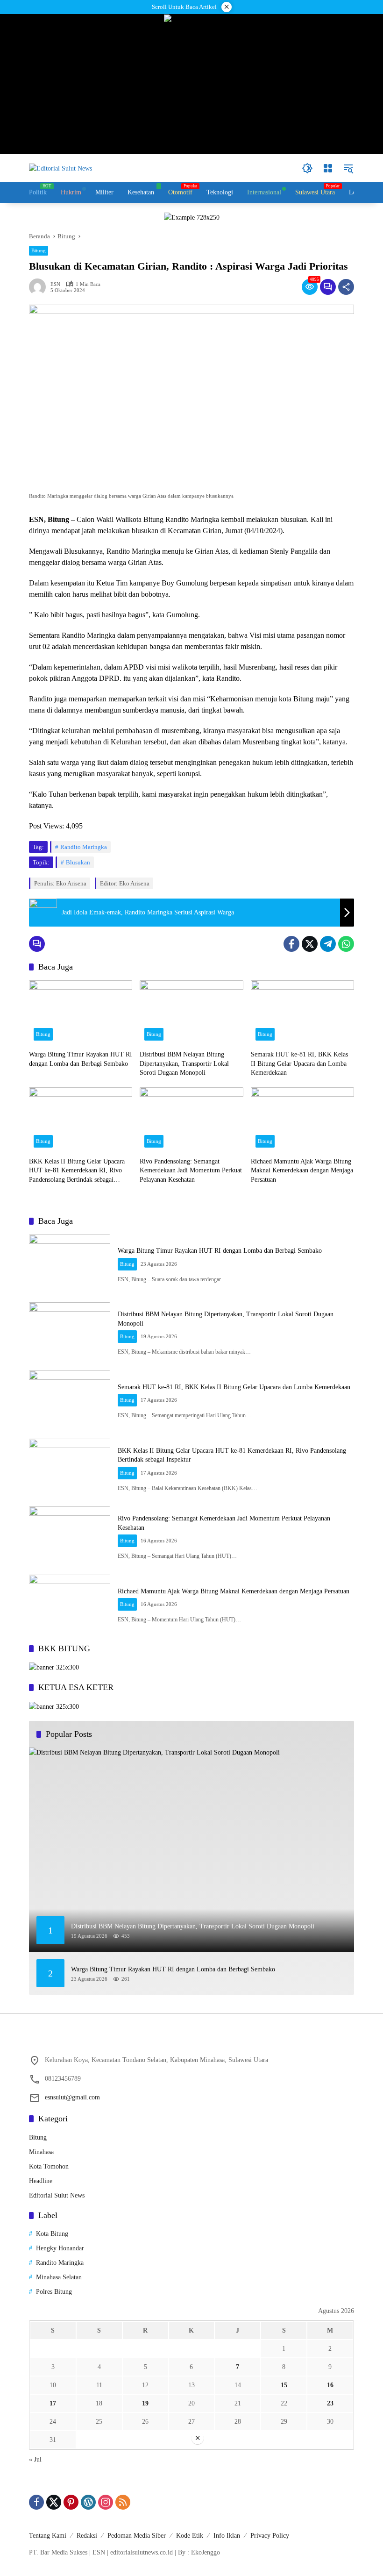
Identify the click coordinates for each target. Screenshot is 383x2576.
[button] (307, 168)
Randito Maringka (84, 847)
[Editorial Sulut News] (60, 168)
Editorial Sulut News (57, 2195)
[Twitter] (310, 944)
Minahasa (41, 2152)
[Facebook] (291, 944)
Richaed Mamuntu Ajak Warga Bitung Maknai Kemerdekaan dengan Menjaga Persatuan (302, 1170)
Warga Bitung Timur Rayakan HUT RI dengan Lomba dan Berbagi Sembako (81, 1059)
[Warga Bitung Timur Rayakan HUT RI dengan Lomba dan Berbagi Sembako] (81, 1013)
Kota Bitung (52, 2234)
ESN (55, 284)
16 (330, 2385)
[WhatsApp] (346, 944)
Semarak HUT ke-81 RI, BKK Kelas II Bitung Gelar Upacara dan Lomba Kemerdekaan (299, 1063)
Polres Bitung (54, 2292)
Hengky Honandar (60, 2248)
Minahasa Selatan (59, 2277)
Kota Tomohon (49, 2166)
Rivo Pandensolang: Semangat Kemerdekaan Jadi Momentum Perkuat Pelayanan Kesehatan (191, 1170)
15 (284, 2385)
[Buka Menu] (328, 168)
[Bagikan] (346, 287)
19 (145, 2403)
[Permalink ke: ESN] (40, 287)
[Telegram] (328, 944)
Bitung (39, 250)
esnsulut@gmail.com (72, 2097)
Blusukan (78, 862)
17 (53, 2403)
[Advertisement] (191, 2511)
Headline (41, 2181)
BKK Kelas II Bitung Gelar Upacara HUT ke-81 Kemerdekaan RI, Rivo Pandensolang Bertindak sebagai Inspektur (77, 1171)
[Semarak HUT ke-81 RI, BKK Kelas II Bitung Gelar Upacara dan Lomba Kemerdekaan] (302, 1013)
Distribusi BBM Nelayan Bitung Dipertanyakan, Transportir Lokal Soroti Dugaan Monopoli (184, 1063)
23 (330, 2403)
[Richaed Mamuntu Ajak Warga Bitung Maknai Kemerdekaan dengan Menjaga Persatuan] (302, 1120)
